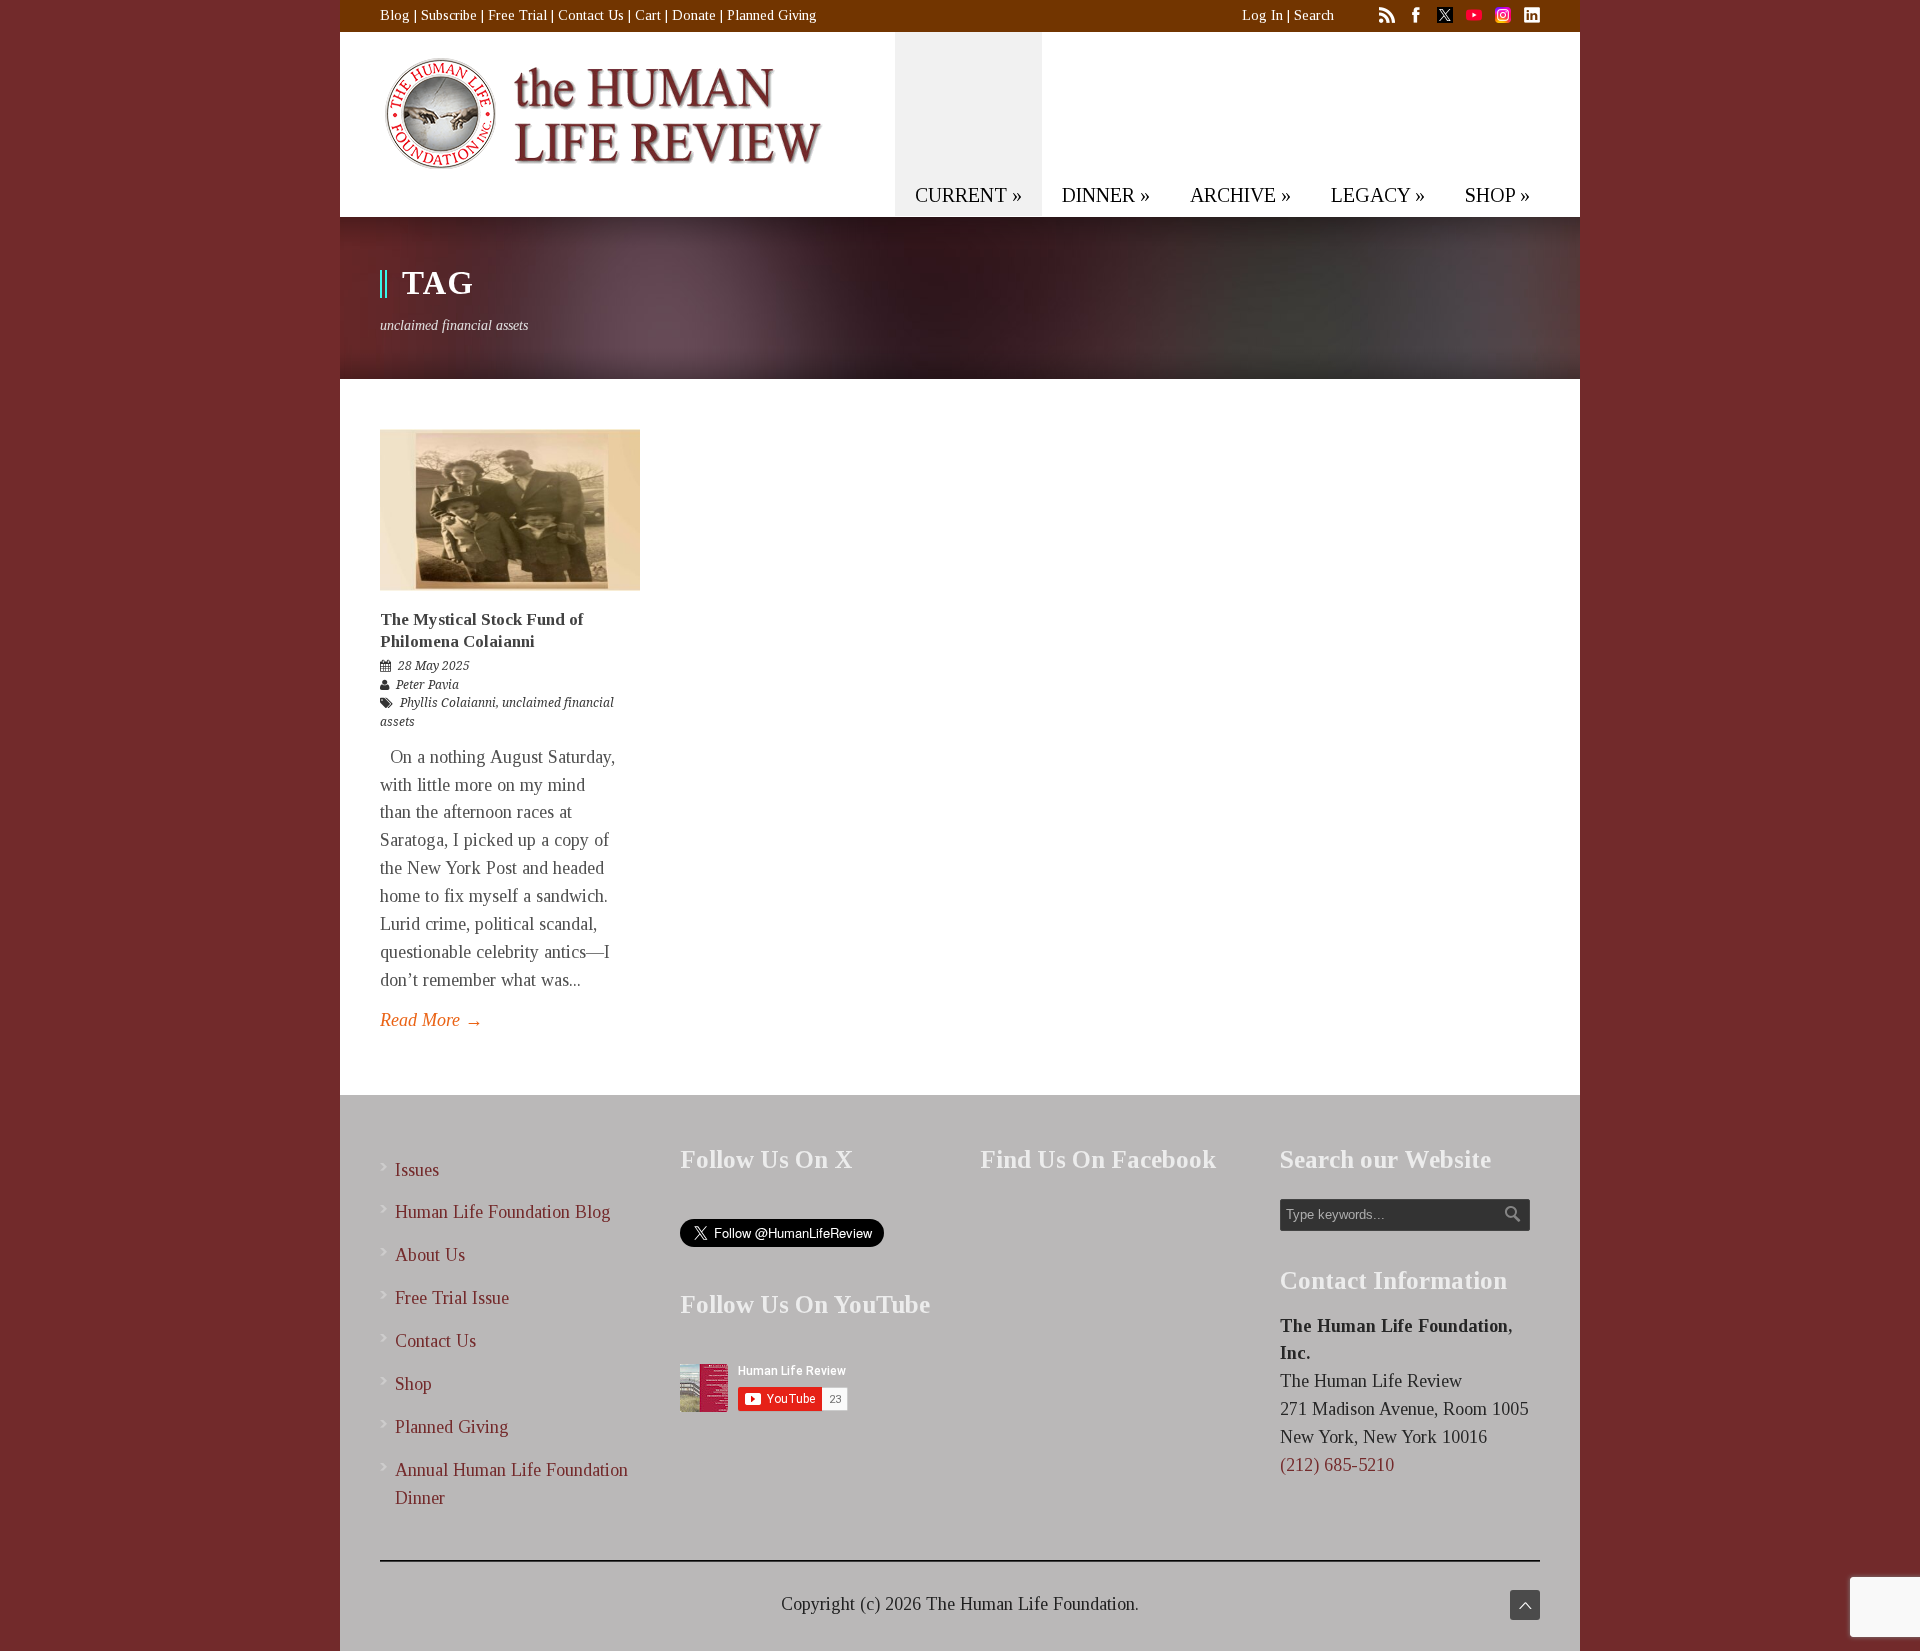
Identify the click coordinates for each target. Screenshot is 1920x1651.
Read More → (431, 1020)
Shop (413, 1384)
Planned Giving (772, 15)
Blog (395, 15)
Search (1314, 15)
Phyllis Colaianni (448, 703)
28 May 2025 (434, 666)
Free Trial (517, 15)
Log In (1262, 15)
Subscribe (449, 15)
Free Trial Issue (452, 1298)
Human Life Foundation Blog (503, 1212)
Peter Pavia (427, 685)
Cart (648, 15)
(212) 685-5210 (1337, 1465)
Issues (417, 1170)
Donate (694, 15)
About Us (430, 1255)
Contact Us (591, 15)
